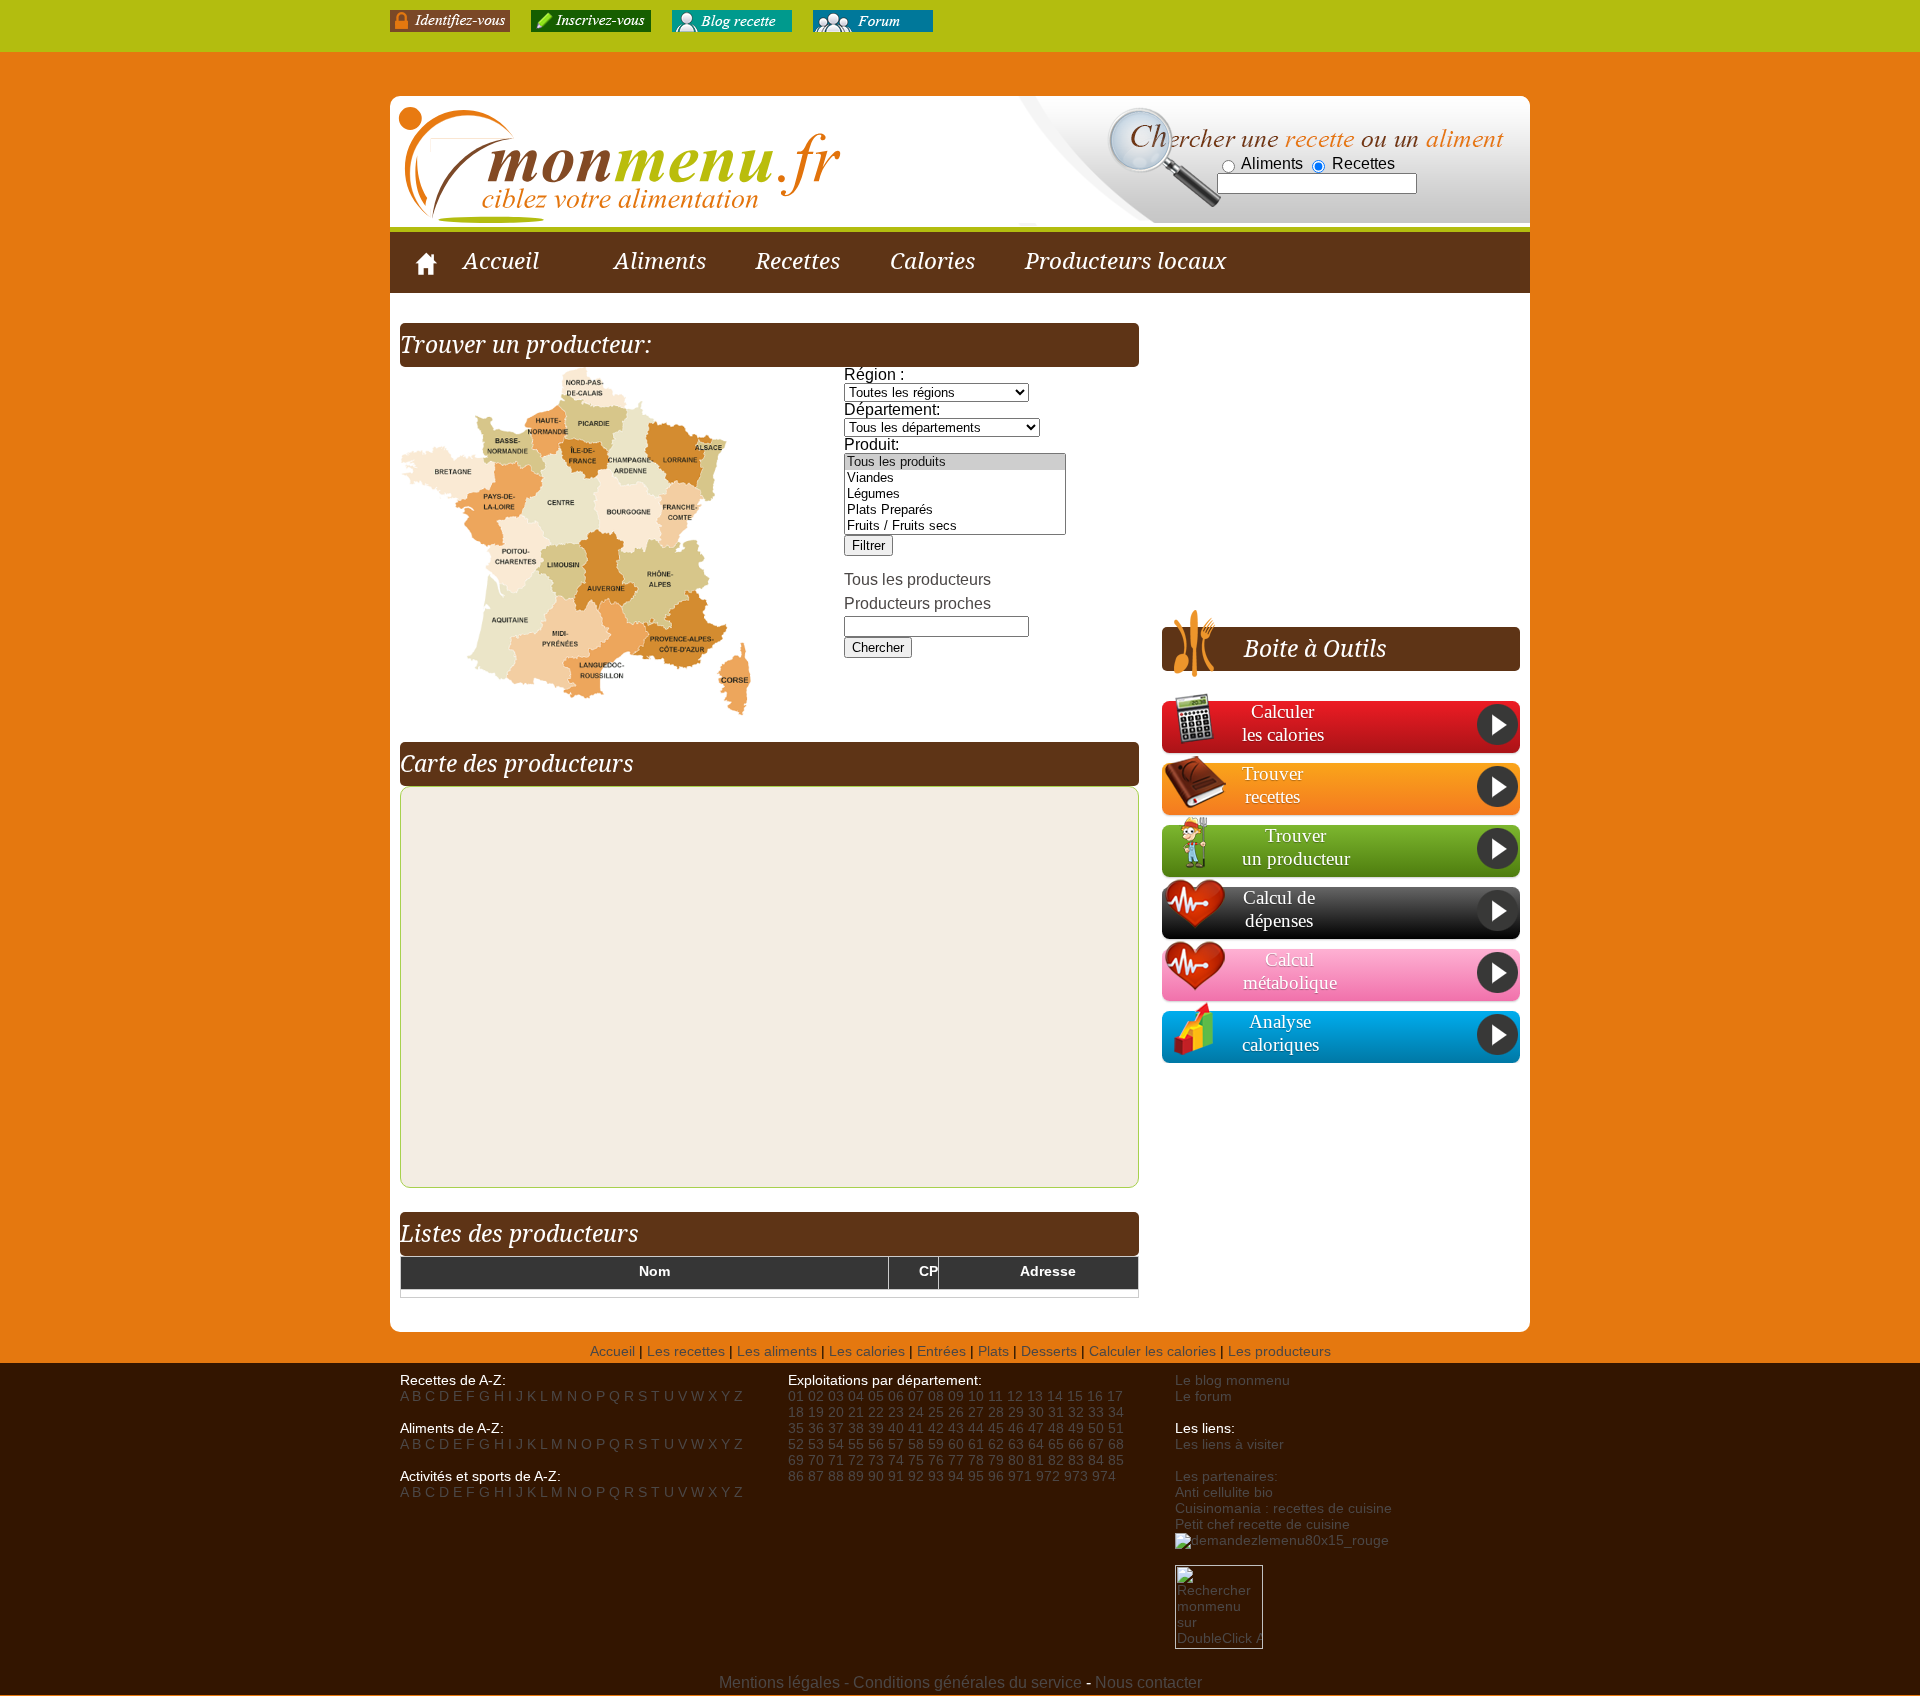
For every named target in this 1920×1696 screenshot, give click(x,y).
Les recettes (686, 1351)
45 (996, 1428)
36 (816, 1428)
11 (995, 1396)
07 (916, 1396)
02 (816, 1396)
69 (796, 1460)
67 (1096, 1444)
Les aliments (777, 1351)
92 (916, 1476)
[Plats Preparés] (955, 510)
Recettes (798, 261)
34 (1116, 1412)
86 (796, 1476)
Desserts (1049, 1351)
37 (836, 1428)
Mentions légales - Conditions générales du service (900, 1682)
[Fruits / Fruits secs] (955, 526)
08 (936, 1396)
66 (1076, 1444)
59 (936, 1444)
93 (936, 1476)
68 (1116, 1444)
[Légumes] (955, 494)
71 (836, 1460)
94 (956, 1476)
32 (1076, 1412)
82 (1056, 1460)
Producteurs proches (917, 603)
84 (1096, 1460)
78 (976, 1460)
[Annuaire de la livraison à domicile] (1282, 1539)
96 (996, 1476)
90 (876, 1476)
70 (816, 1460)
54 (836, 1444)
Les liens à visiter (1229, 1444)
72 (856, 1460)
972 (1048, 1476)
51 (1116, 1428)
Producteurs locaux (1125, 261)
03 (836, 1396)
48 (1056, 1428)
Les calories (867, 1351)
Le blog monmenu (1232, 1380)
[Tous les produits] (955, 462)
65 (1056, 1444)
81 (1036, 1460)
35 (796, 1428)
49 (1076, 1428)
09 (956, 1396)
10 (976, 1396)
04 (856, 1396)
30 (1036, 1412)
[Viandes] (955, 478)
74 (896, 1460)
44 (976, 1428)
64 (1036, 1444)
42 (936, 1428)
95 (976, 1476)
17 (1115, 1396)
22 (876, 1412)
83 (1076, 1460)
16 (1095, 1396)
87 (816, 1476)
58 (916, 1444)
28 (996, 1412)
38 (856, 1428)
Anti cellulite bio (1224, 1492)
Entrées (941, 1351)
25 (936, 1412)
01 (796, 1396)
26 (956, 1412)
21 (856, 1412)
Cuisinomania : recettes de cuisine (1283, 1508)
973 (1076, 1476)
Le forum (1203, 1396)
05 (876, 1396)
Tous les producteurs (917, 579)
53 (816, 1444)
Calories (932, 261)
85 (1116, 1460)
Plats (993, 1351)
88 (836, 1476)
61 (976, 1444)
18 (796, 1412)
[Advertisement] (1330, 463)
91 (896, 1476)
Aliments (660, 261)
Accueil (501, 261)
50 (1096, 1428)
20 (836, 1412)
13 (1035, 1396)
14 (1055, 1396)
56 (876, 1444)
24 (916, 1412)
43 (956, 1428)
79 (996, 1460)
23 (896, 1412)
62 (996, 1444)
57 (896, 1444)
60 (956, 1444)
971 (1020, 1476)
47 (1036, 1428)
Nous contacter (1148, 1682)
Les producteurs (1279, 1351)
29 (1016, 1412)
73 (876, 1460)
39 (876, 1428)
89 (856, 1476)
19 (816, 1412)
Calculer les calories (1152, 1351)
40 (896, 1428)
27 (976, 1412)
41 (916, 1428)
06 (896, 1396)
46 (1016, 1428)
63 (1016, 1444)
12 (1015, 1396)
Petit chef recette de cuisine (1262, 1524)
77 (956, 1460)
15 (1075, 1396)
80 (1016, 1460)
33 (1096, 1412)
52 (796, 1444)
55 (856, 1444)
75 (916, 1460)
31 (1056, 1412)
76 (936, 1460)
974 (1104, 1476)
